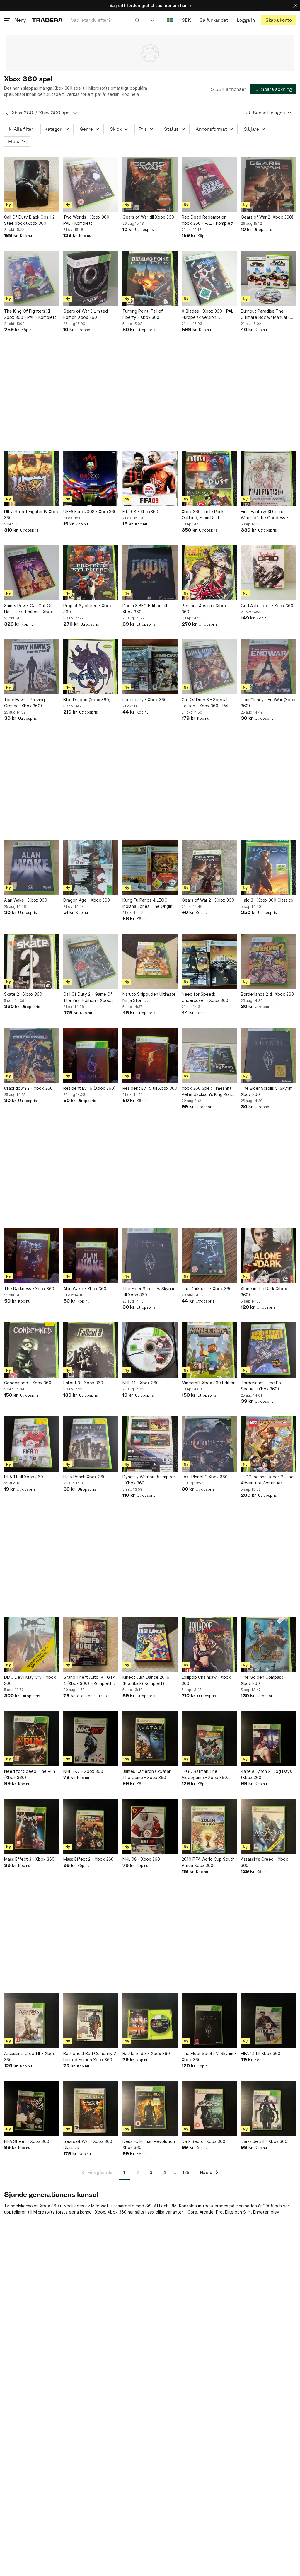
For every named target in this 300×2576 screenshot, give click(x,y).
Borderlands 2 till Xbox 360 (267, 994)
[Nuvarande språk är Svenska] (170, 20)
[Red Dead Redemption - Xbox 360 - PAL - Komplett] (209, 184)
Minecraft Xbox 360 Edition (209, 1383)
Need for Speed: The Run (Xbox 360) (30, 1774)
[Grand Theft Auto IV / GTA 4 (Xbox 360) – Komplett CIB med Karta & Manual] (91, 1644)
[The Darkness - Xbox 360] (32, 1256)
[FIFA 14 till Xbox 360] (268, 2021)
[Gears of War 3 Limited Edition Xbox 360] (91, 278)
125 (186, 2172)
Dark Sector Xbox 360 (203, 2141)
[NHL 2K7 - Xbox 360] (91, 1739)
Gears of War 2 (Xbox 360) (267, 217)
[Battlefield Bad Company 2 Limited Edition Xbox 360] (91, 2021)
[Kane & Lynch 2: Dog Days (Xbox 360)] (268, 1739)
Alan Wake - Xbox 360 (26, 900)
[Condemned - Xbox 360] (32, 1350)
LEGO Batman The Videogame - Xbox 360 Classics (204, 1775)
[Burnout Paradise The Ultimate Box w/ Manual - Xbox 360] (268, 278)
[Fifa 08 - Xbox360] (150, 479)
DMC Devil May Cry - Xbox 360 (30, 1680)
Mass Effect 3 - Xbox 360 (29, 1859)
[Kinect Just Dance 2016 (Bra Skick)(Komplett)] (150, 1644)
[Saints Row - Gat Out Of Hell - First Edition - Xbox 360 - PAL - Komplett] (32, 573)
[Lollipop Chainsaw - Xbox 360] (209, 1644)
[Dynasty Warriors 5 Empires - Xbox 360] (150, 1444)
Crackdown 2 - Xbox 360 (28, 1088)
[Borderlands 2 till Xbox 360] (268, 961)
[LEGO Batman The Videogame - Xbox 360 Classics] (209, 1739)
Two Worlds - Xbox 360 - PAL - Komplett (88, 220)
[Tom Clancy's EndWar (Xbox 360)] (268, 667)
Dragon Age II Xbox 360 (87, 900)
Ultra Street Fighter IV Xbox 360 (31, 515)
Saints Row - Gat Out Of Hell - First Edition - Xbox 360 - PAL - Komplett (29, 609)
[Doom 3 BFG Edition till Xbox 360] (150, 573)
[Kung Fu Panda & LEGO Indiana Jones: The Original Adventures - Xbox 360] (150, 867)
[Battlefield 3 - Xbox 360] (150, 2021)
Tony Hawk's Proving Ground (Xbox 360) (24, 703)
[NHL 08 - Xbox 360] (150, 1826)
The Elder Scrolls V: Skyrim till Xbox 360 (148, 1292)
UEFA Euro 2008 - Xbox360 (90, 511)
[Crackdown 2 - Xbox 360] (32, 1055)
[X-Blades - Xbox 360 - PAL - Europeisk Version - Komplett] (209, 278)
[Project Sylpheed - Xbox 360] (91, 573)
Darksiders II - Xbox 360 (264, 2141)
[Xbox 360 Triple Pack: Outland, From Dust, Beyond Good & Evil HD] (209, 479)
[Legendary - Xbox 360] (150, 667)
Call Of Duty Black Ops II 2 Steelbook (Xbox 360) (29, 220)
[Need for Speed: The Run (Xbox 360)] (32, 1739)
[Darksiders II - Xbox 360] (268, 2109)
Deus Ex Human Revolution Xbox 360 (149, 2144)
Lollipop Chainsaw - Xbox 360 (206, 1680)
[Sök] (137, 20)
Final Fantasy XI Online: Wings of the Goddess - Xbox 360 (264, 515)
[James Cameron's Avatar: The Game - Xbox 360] (150, 1739)
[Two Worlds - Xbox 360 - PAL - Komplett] (91, 184)
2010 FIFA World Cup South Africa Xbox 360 (208, 1862)
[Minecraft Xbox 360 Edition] (209, 1350)
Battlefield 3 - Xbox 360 (146, 2053)
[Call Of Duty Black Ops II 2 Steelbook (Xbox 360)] (32, 184)
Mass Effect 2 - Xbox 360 (88, 1859)
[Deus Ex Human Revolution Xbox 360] (150, 2109)
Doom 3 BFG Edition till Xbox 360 (145, 609)
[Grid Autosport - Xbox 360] (268, 573)
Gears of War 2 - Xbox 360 (208, 900)
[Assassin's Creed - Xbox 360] (268, 1826)
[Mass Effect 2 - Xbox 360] (91, 1826)
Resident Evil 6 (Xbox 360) (90, 1088)
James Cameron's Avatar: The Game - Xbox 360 (147, 1774)
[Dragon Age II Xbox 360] (91, 867)
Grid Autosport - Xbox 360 (267, 606)
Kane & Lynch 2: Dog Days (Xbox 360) (266, 1774)
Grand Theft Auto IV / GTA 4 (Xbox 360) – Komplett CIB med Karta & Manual (89, 1681)
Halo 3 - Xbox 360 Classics (267, 900)
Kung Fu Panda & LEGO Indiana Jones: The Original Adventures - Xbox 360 (149, 903)
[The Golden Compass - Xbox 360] (268, 1644)
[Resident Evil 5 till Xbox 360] (150, 1055)
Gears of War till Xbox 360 (148, 217)
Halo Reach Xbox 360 (85, 1477)
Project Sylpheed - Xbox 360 (88, 609)
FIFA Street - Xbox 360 (27, 2141)
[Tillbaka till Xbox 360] (7, 113)
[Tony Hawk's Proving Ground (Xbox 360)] (32, 667)
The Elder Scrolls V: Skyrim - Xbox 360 (268, 1091)
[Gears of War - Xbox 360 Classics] (91, 2109)
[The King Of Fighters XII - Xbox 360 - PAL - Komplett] (32, 278)
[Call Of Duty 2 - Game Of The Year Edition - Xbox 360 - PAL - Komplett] (91, 961)
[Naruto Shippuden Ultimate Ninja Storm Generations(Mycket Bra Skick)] (150, 961)
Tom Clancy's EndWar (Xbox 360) (268, 703)
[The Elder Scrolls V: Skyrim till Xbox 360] (150, 1256)
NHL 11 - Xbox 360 (141, 1383)
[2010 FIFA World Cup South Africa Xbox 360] (209, 1826)
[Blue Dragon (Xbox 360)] (91, 667)
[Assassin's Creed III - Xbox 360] (32, 2021)
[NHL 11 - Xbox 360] (150, 1350)
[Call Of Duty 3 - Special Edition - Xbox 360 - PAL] (209, 667)
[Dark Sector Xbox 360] (209, 2109)
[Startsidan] (47, 20)
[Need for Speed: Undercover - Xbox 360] (209, 961)
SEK (186, 20)
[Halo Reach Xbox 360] (91, 1444)
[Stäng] (295, 5)
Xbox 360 (22, 113)
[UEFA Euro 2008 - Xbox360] (91, 479)
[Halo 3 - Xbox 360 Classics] (268, 867)
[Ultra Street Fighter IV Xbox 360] (32, 479)
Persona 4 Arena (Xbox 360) (204, 609)
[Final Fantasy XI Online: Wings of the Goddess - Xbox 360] (268, 479)
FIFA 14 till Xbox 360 (261, 2053)
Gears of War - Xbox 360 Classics (88, 2144)
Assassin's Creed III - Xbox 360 (30, 2056)
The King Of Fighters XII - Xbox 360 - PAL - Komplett (30, 314)
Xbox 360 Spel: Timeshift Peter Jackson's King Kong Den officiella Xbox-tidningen (208, 1092)
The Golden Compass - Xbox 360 (264, 1680)
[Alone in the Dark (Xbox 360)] (268, 1256)
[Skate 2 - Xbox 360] (32, 961)
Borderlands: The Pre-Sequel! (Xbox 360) (263, 1386)
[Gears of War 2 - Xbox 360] (209, 867)
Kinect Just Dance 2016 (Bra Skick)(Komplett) (146, 1680)
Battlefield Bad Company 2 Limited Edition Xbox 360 (90, 2056)
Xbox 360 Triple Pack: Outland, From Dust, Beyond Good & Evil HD (205, 515)
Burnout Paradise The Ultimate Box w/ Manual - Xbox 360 (265, 314)
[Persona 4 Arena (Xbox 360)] (209, 573)
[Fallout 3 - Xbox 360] (91, 1350)
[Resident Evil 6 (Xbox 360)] (91, 1055)
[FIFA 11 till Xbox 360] (32, 1444)
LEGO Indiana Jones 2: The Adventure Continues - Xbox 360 (267, 1480)
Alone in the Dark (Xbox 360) (264, 1292)
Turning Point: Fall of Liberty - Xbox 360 (143, 314)
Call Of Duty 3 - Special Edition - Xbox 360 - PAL (206, 703)
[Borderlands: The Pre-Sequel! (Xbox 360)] (268, 1350)
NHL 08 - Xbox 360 (141, 1859)
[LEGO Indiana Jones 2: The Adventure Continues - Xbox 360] (268, 1444)
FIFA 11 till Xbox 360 (24, 1477)
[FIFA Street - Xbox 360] (32, 2109)
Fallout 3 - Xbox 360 (83, 1383)
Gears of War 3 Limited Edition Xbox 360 (86, 314)
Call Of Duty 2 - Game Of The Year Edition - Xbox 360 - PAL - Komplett (88, 997)
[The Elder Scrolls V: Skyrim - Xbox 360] (268, 1055)
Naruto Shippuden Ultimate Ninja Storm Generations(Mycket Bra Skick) (149, 997)
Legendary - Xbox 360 (145, 700)
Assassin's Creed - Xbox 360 (264, 1862)
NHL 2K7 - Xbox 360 (83, 1771)
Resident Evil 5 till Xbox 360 (150, 1088)
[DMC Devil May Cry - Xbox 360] (32, 1644)
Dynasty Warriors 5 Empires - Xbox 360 (149, 1480)
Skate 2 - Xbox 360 (23, 994)
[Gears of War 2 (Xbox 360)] (268, 184)
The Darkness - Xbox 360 (29, 1289)
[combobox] (105, 20)
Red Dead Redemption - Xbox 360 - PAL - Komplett (208, 220)
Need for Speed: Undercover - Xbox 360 (205, 997)
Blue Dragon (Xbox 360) (87, 700)
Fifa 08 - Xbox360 (140, 511)
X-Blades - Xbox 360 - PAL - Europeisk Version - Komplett (209, 314)
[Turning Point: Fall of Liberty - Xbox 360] (150, 278)
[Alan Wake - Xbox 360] (32, 867)
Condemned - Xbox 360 (28, 1383)
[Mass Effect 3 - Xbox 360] (32, 1826)
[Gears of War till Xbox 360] (150, 184)
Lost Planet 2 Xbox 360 (205, 1477)
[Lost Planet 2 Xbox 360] (209, 1444)
